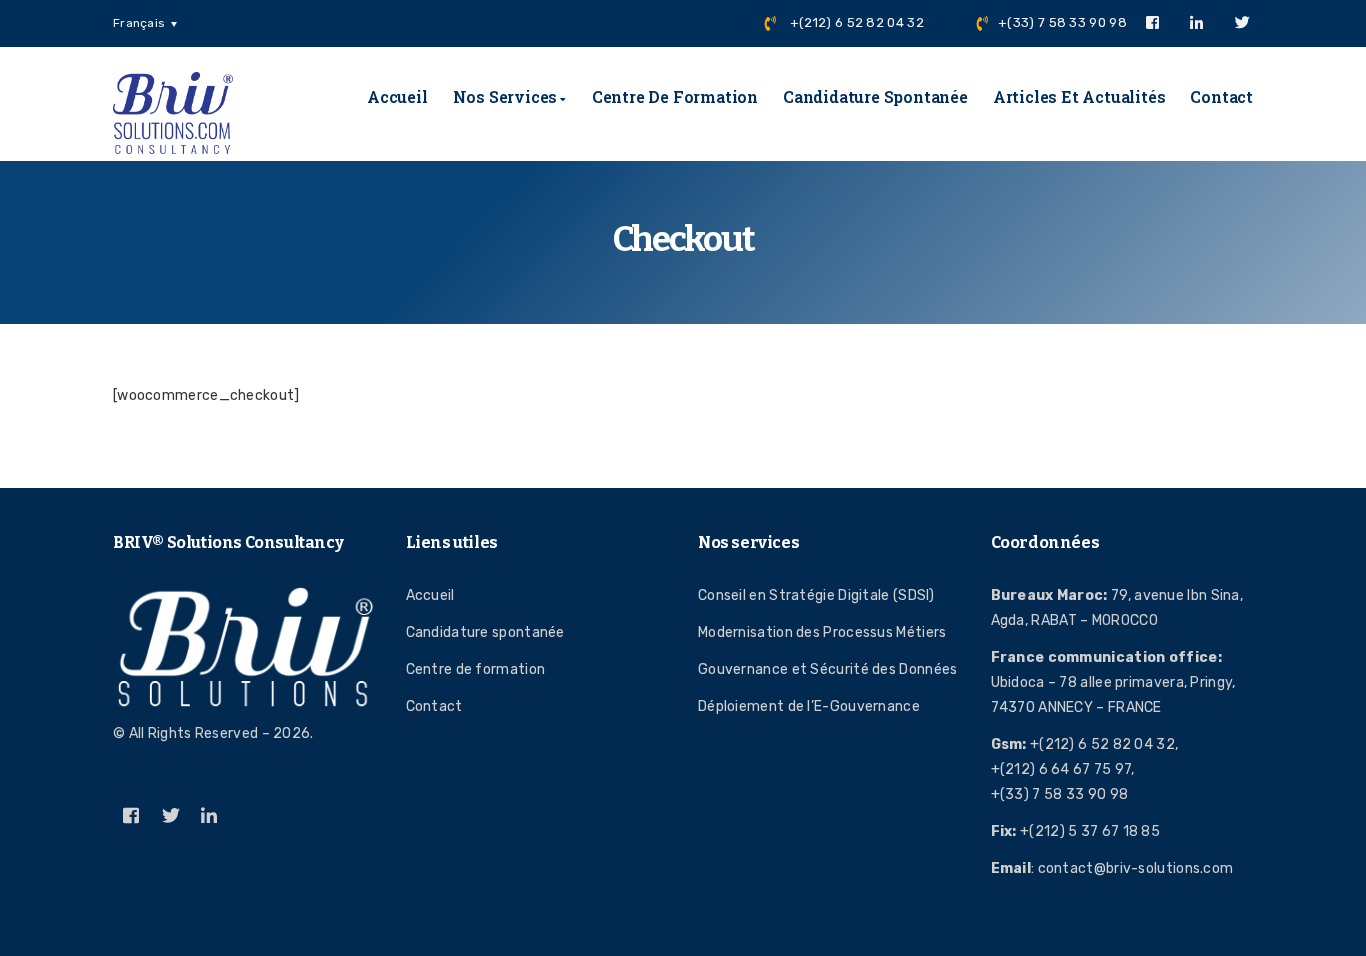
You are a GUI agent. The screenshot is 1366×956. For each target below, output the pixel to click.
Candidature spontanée (875, 96)
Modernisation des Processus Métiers (822, 632)
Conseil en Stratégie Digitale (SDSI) (816, 595)
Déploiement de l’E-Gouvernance (809, 706)
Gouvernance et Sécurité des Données (828, 669)
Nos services (505, 96)
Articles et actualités (1079, 96)
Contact (1221, 96)
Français (139, 23)
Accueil (397, 96)
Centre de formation (675, 96)
